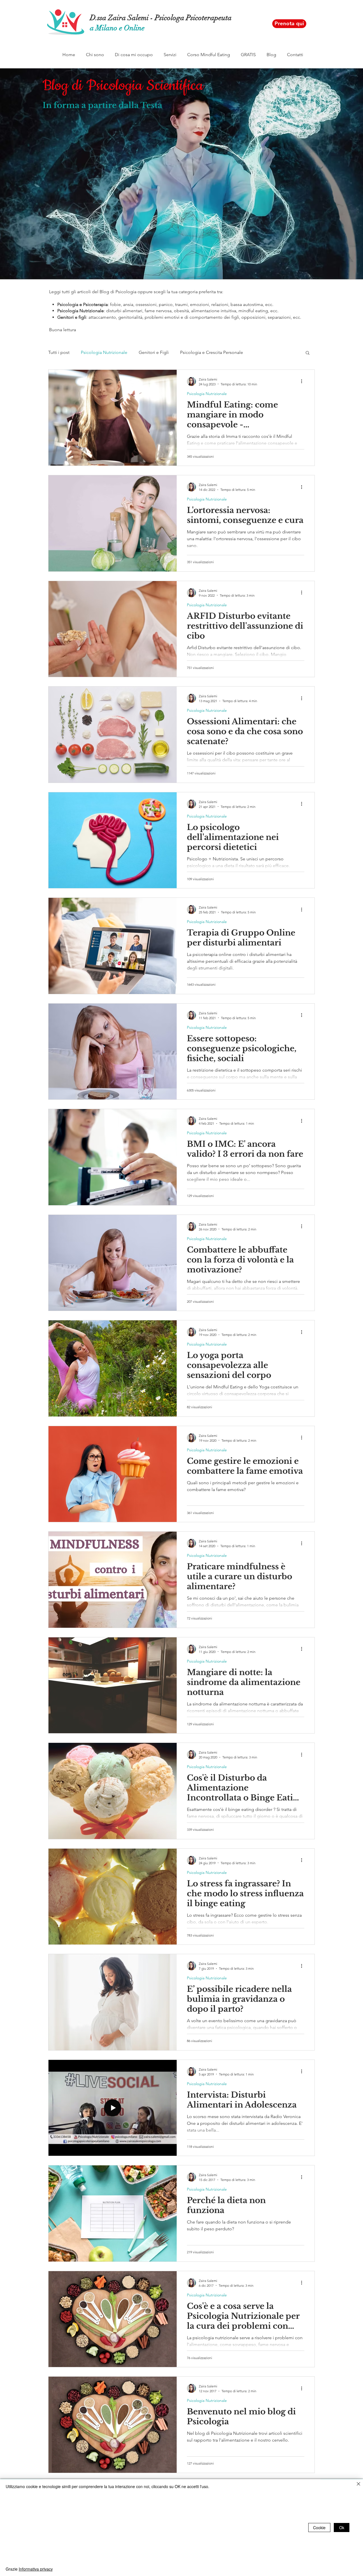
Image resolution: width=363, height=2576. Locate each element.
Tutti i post (59, 352)
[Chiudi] (358, 2484)
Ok (342, 2528)
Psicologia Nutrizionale (104, 352)
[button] (95, 55)
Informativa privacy (36, 2569)
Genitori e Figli (154, 352)
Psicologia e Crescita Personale (212, 352)
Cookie (319, 2528)
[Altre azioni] (303, 381)
